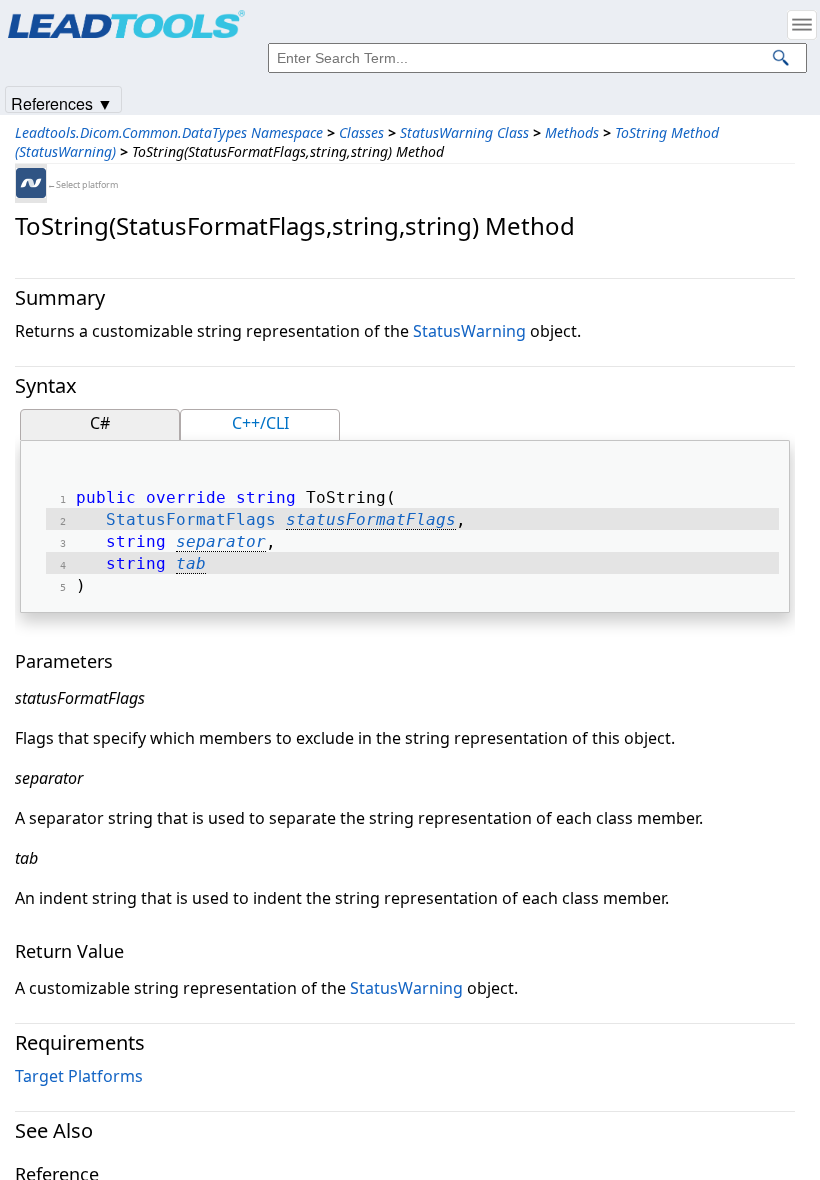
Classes (361, 132)
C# (100, 423)
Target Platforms (79, 1076)
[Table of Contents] (802, 25)
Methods (572, 132)
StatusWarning (469, 331)
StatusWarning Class (464, 132)
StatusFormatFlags (191, 519)
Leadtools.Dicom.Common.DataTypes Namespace (169, 132)
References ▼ (62, 102)
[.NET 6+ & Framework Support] (31, 183)
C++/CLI (260, 423)
